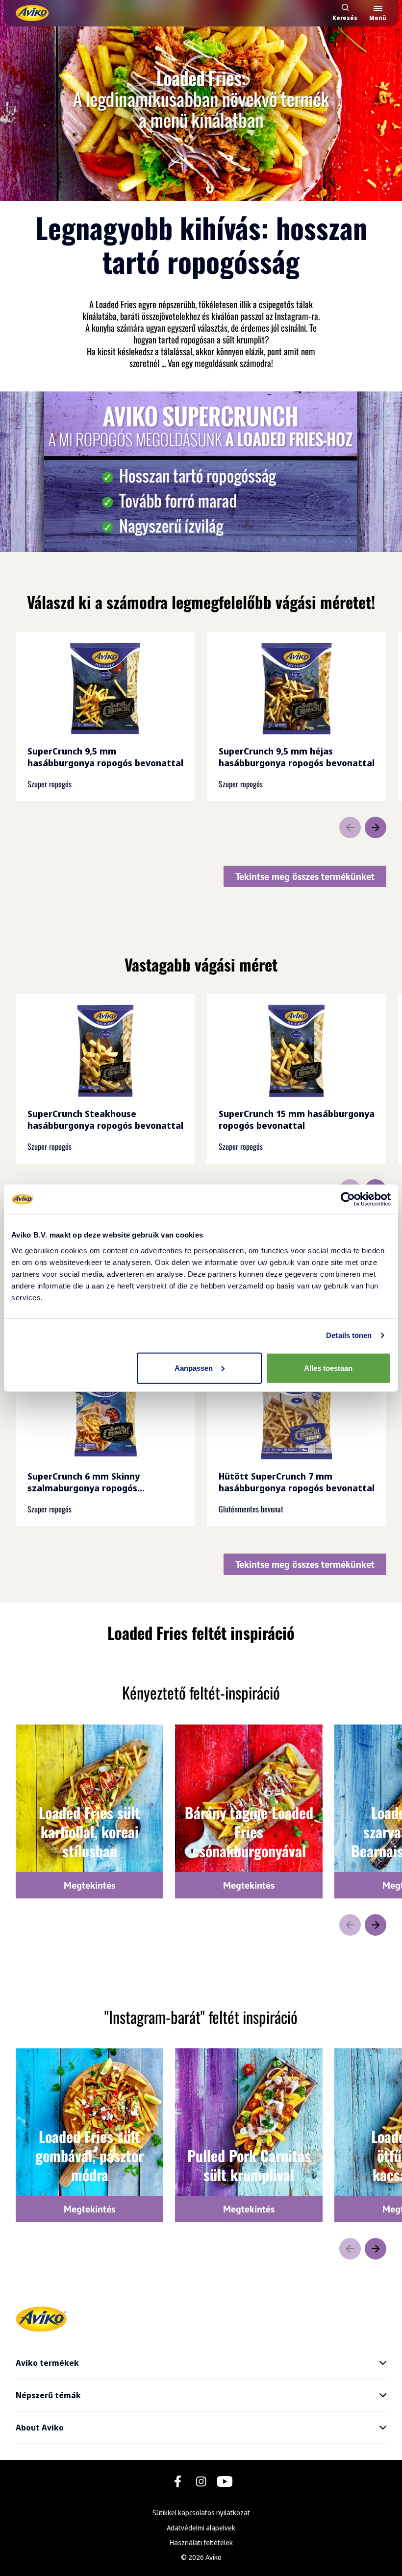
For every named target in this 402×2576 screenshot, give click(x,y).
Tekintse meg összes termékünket (305, 876)
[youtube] (225, 2481)
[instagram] (201, 2481)
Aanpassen (194, 1368)
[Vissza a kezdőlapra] (32, 13)
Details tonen (349, 1335)
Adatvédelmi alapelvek (201, 2528)
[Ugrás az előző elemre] (350, 827)
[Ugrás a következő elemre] (376, 827)
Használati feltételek (201, 2542)
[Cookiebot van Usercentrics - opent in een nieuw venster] (348, 1199)
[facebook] (178, 2481)
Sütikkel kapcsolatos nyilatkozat (201, 2513)
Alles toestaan (328, 1368)
